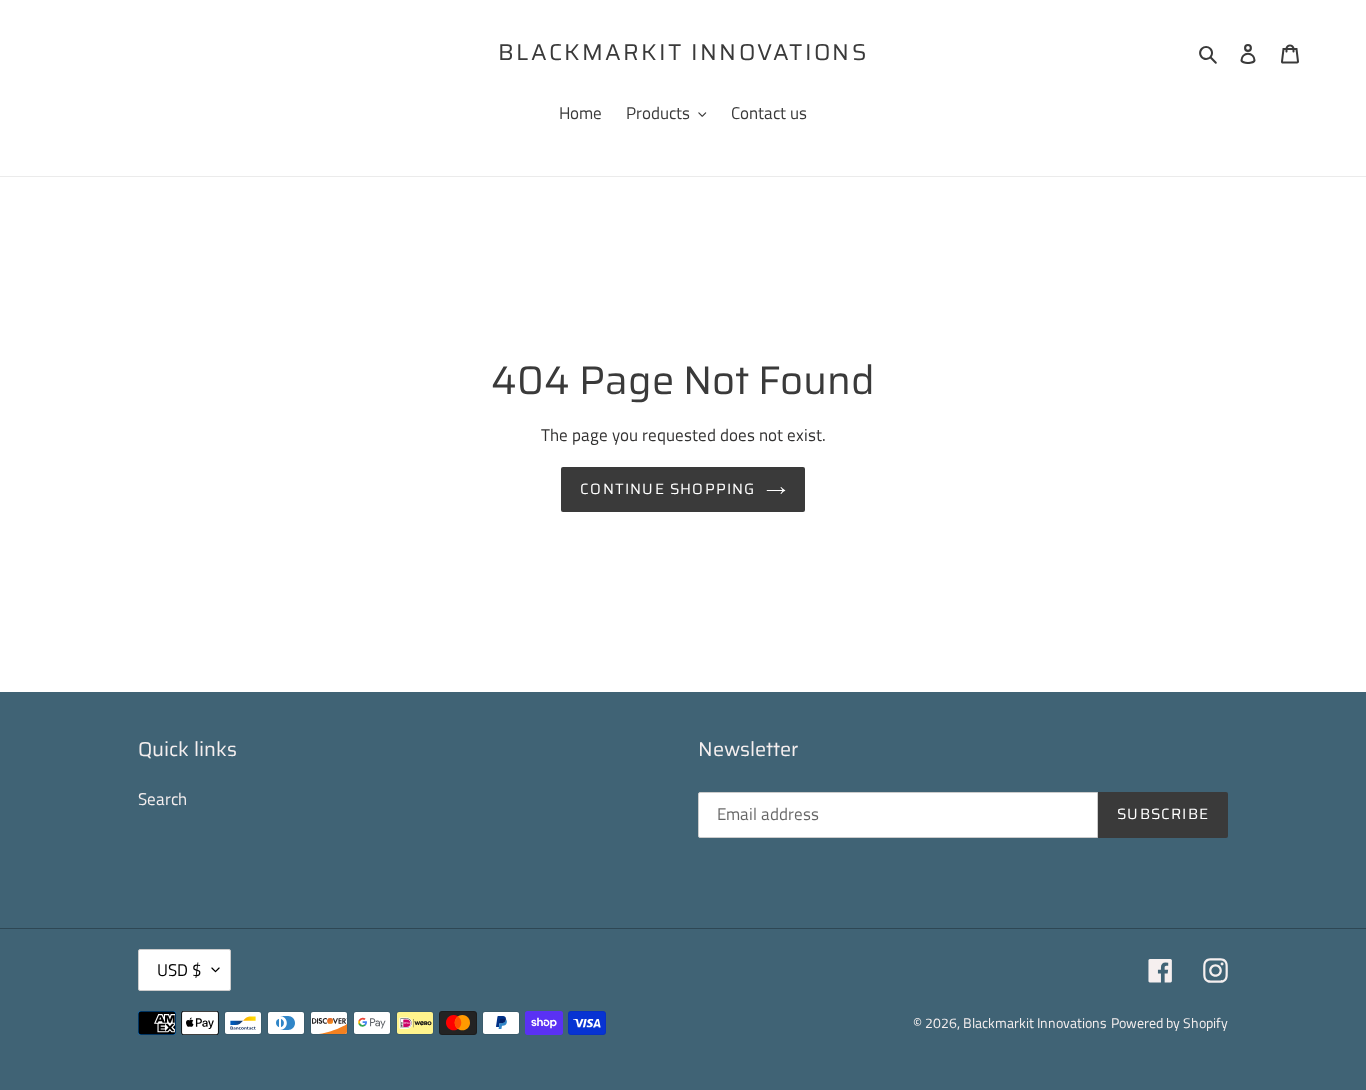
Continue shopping (667, 489)
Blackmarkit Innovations (683, 53)
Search (162, 799)
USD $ (179, 970)
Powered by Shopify (1169, 1022)
